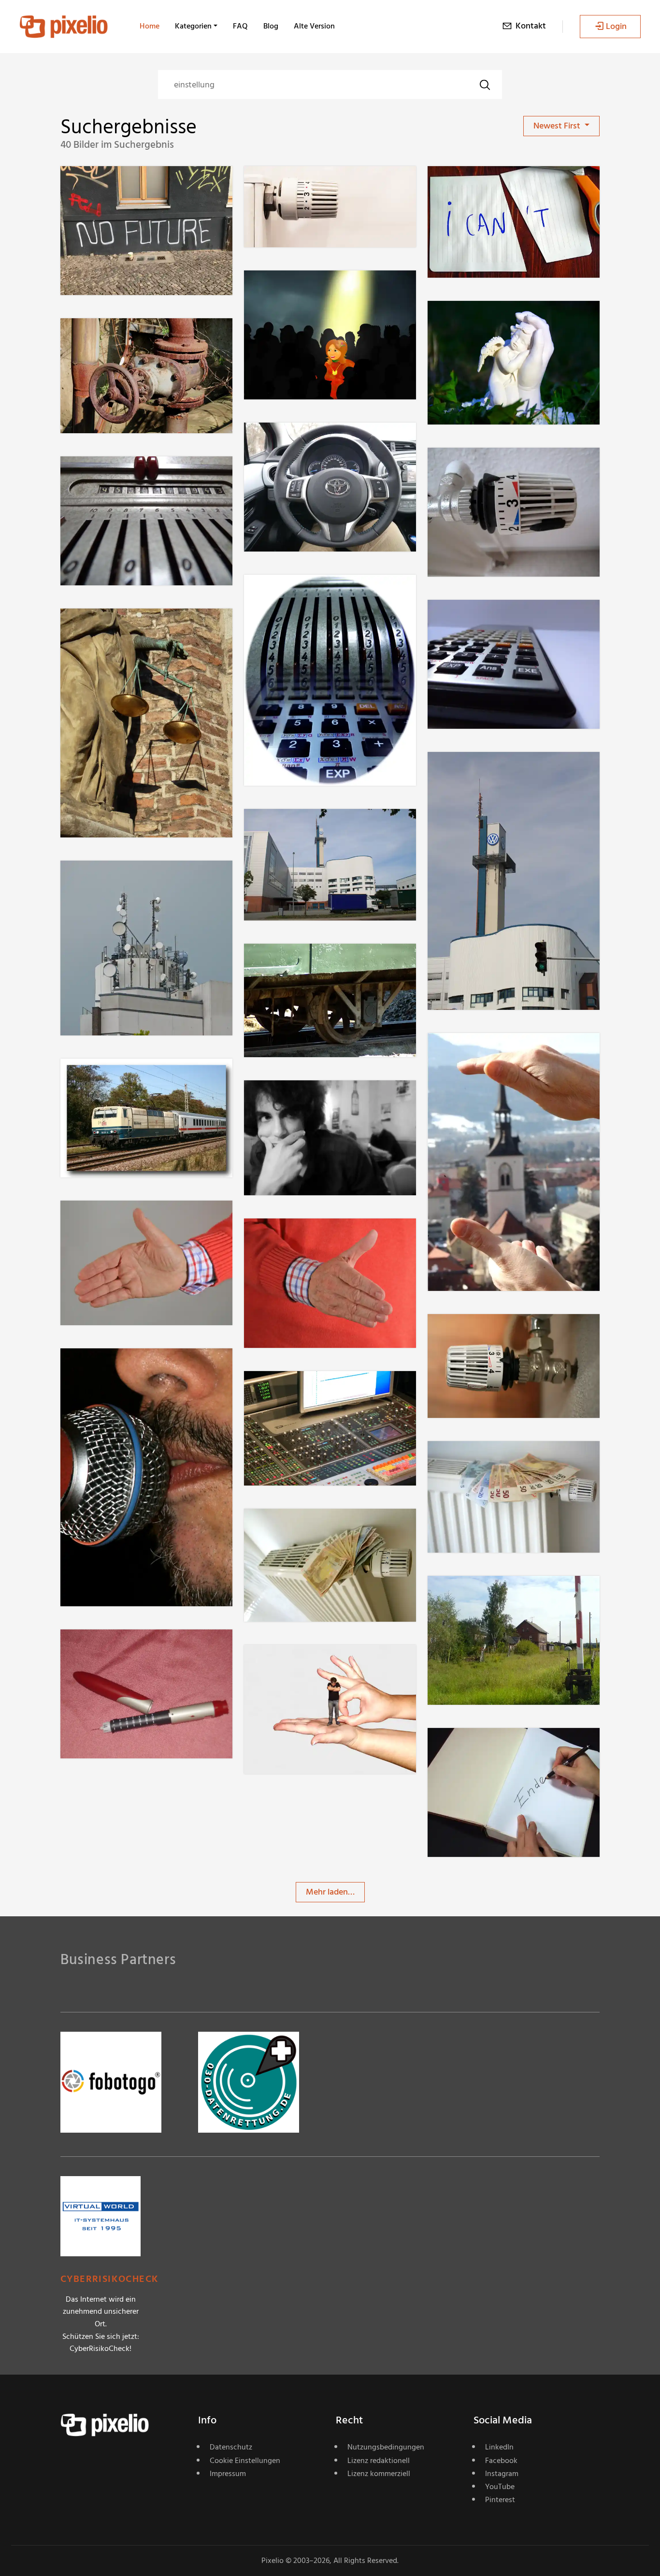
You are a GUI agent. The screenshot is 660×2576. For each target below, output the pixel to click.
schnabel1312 (486, 771)
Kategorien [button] (193, 26)
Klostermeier (302, 186)
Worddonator (121, 186)
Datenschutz (231, 2447)
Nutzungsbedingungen (386, 2447)
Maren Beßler (487, 1053)
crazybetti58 (118, 1649)
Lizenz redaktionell (379, 2461)
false (471, 186)
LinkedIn (499, 2447)
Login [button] (616, 26)
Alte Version (314, 26)
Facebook (501, 2461)
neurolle (477, 467)
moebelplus (484, 1595)
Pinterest (500, 2500)
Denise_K (296, 290)
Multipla (110, 338)
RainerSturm (118, 1220)
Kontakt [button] (531, 26)
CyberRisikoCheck (109, 2279)
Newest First (558, 126)
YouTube (500, 2487)
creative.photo (122, 1367)
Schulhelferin (119, 628)
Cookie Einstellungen (245, 2461)
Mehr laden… (330, 1892)
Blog (271, 26)
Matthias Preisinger (131, 475)
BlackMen (113, 1078)
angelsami (297, 1664)
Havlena (294, 963)
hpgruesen (298, 442)
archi (288, 1100)
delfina (475, 320)
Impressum (228, 2474)
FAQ (240, 26)
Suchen (485, 85)
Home (150, 26)
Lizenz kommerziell (379, 2474)
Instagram (502, 2474)
